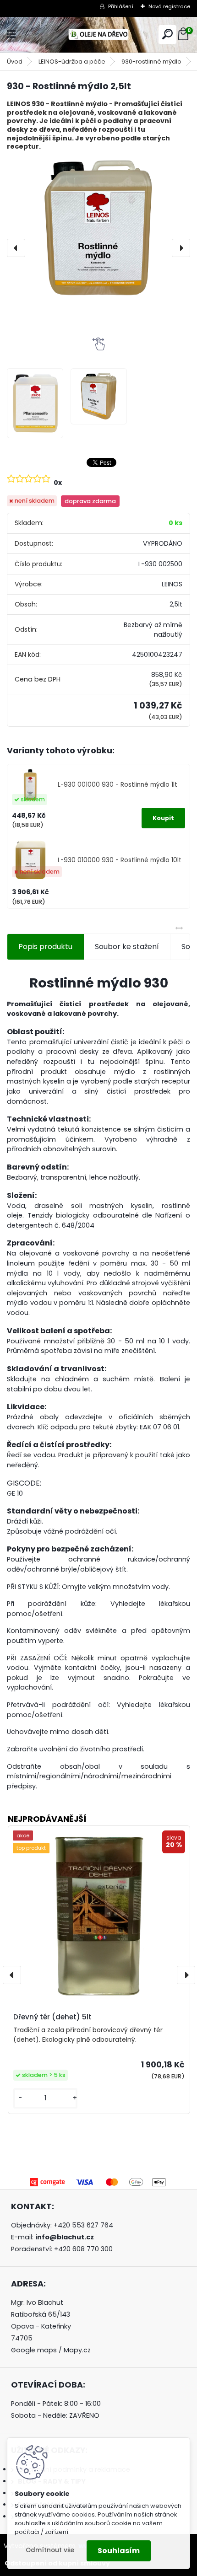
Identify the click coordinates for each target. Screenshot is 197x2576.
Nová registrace (169, 6)
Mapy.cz (77, 2350)
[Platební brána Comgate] (98, 2181)
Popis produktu (45, 947)
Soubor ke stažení (127, 947)
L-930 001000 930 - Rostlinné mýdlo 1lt (118, 785)
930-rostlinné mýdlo (151, 62)
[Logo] (98, 35)
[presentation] (16, 248)
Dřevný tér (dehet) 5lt (52, 2017)
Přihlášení (121, 6)
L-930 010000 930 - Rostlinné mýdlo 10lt (120, 860)
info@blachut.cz (65, 2237)
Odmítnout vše (50, 2550)
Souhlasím (119, 2551)
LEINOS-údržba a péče (72, 62)
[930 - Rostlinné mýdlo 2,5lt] (98, 228)
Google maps (34, 2350)
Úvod (15, 62)
